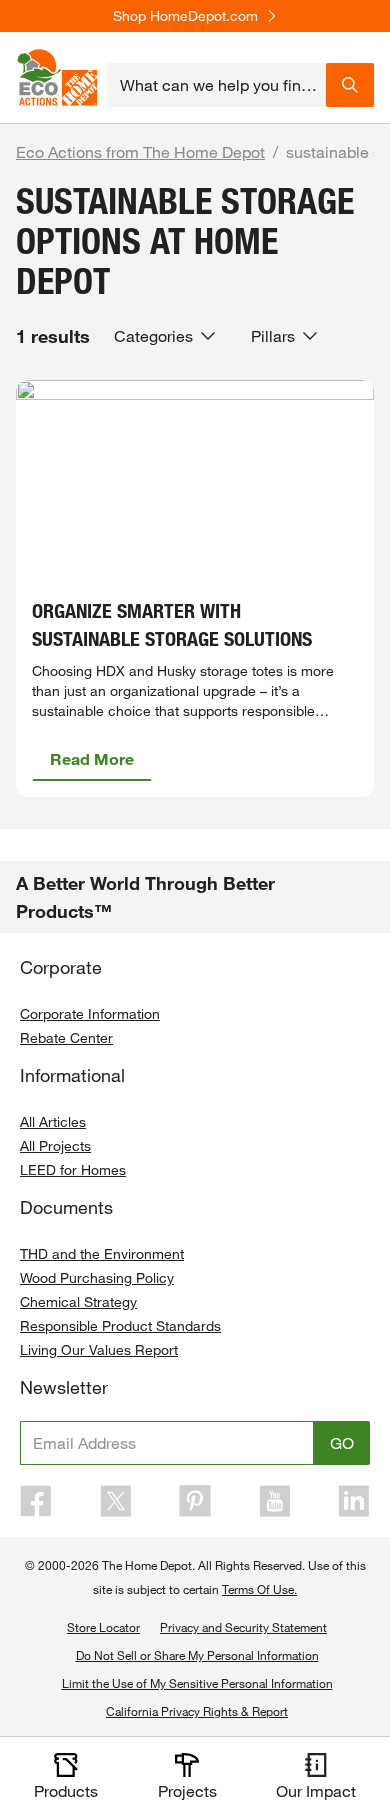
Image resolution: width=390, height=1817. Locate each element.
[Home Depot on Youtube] (275, 1501)
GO (342, 1442)
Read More (92, 758)
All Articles (53, 1121)
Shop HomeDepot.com (185, 16)
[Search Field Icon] (350, 85)
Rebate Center (66, 1037)
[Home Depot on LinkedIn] (354, 1501)
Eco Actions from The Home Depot (140, 151)
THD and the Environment (102, 1253)
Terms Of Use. (259, 1589)
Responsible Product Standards (120, 1325)
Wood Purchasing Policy (97, 1277)
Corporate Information (90, 1013)
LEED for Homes (73, 1169)
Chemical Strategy (78, 1301)
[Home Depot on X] (116, 1501)
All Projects (55, 1145)
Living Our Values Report (99, 1349)
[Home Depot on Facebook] (36, 1501)
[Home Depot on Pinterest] (195, 1501)
